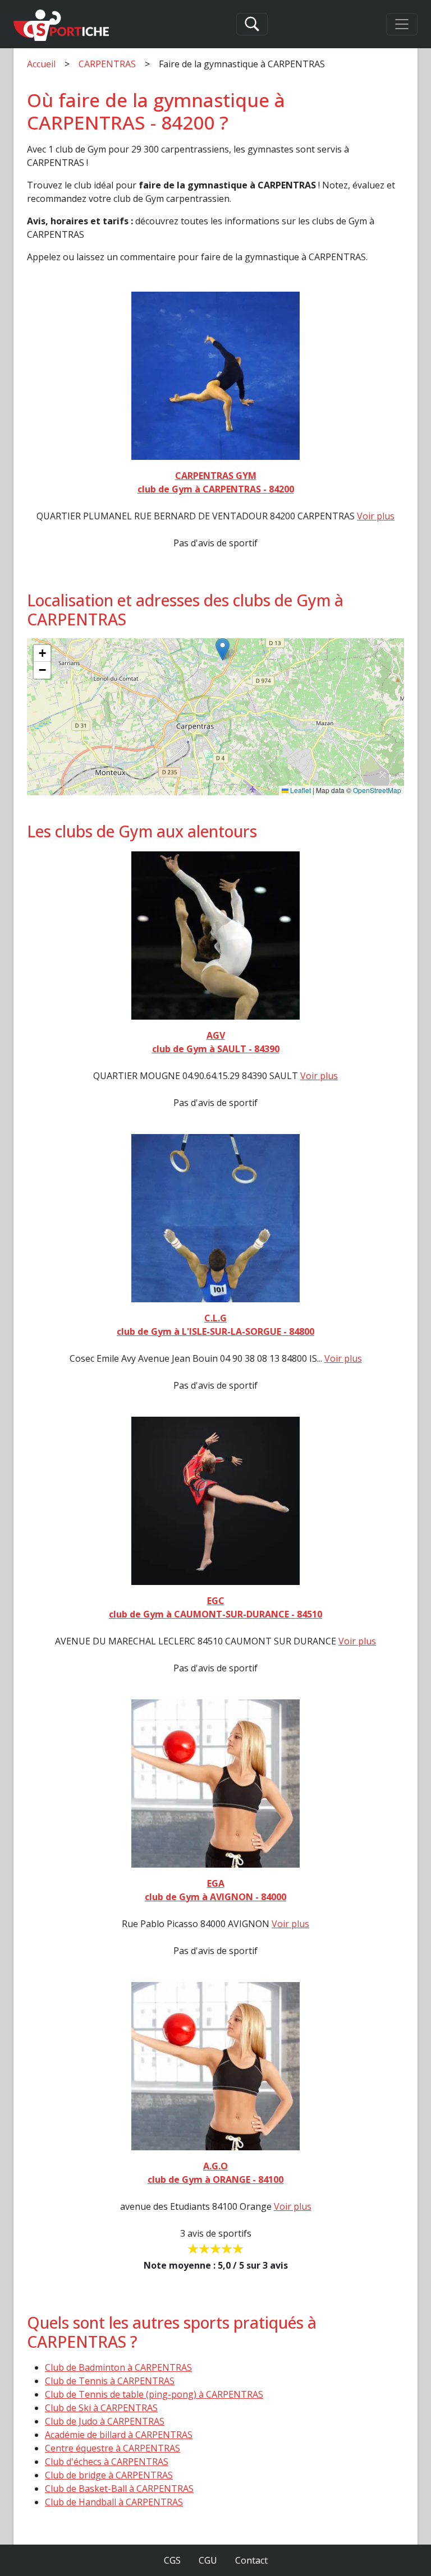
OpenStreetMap (377, 790)
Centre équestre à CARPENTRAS (113, 2448)
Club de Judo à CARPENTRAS (105, 2421)
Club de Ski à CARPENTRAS (101, 2408)
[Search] (252, 24)
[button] (223, 649)
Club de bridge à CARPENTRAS (109, 2475)
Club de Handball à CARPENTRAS (114, 2502)
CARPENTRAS (107, 64)
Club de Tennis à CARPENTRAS (110, 2381)
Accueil (41, 64)
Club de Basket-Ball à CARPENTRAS (119, 2489)
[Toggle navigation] (402, 24)
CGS (172, 2560)
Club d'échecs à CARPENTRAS (107, 2462)
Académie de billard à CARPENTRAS (119, 2435)
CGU (208, 2560)
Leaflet (300, 790)
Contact (251, 2560)
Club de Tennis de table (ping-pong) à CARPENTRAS (154, 2394)
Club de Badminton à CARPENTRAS (118, 2367)
